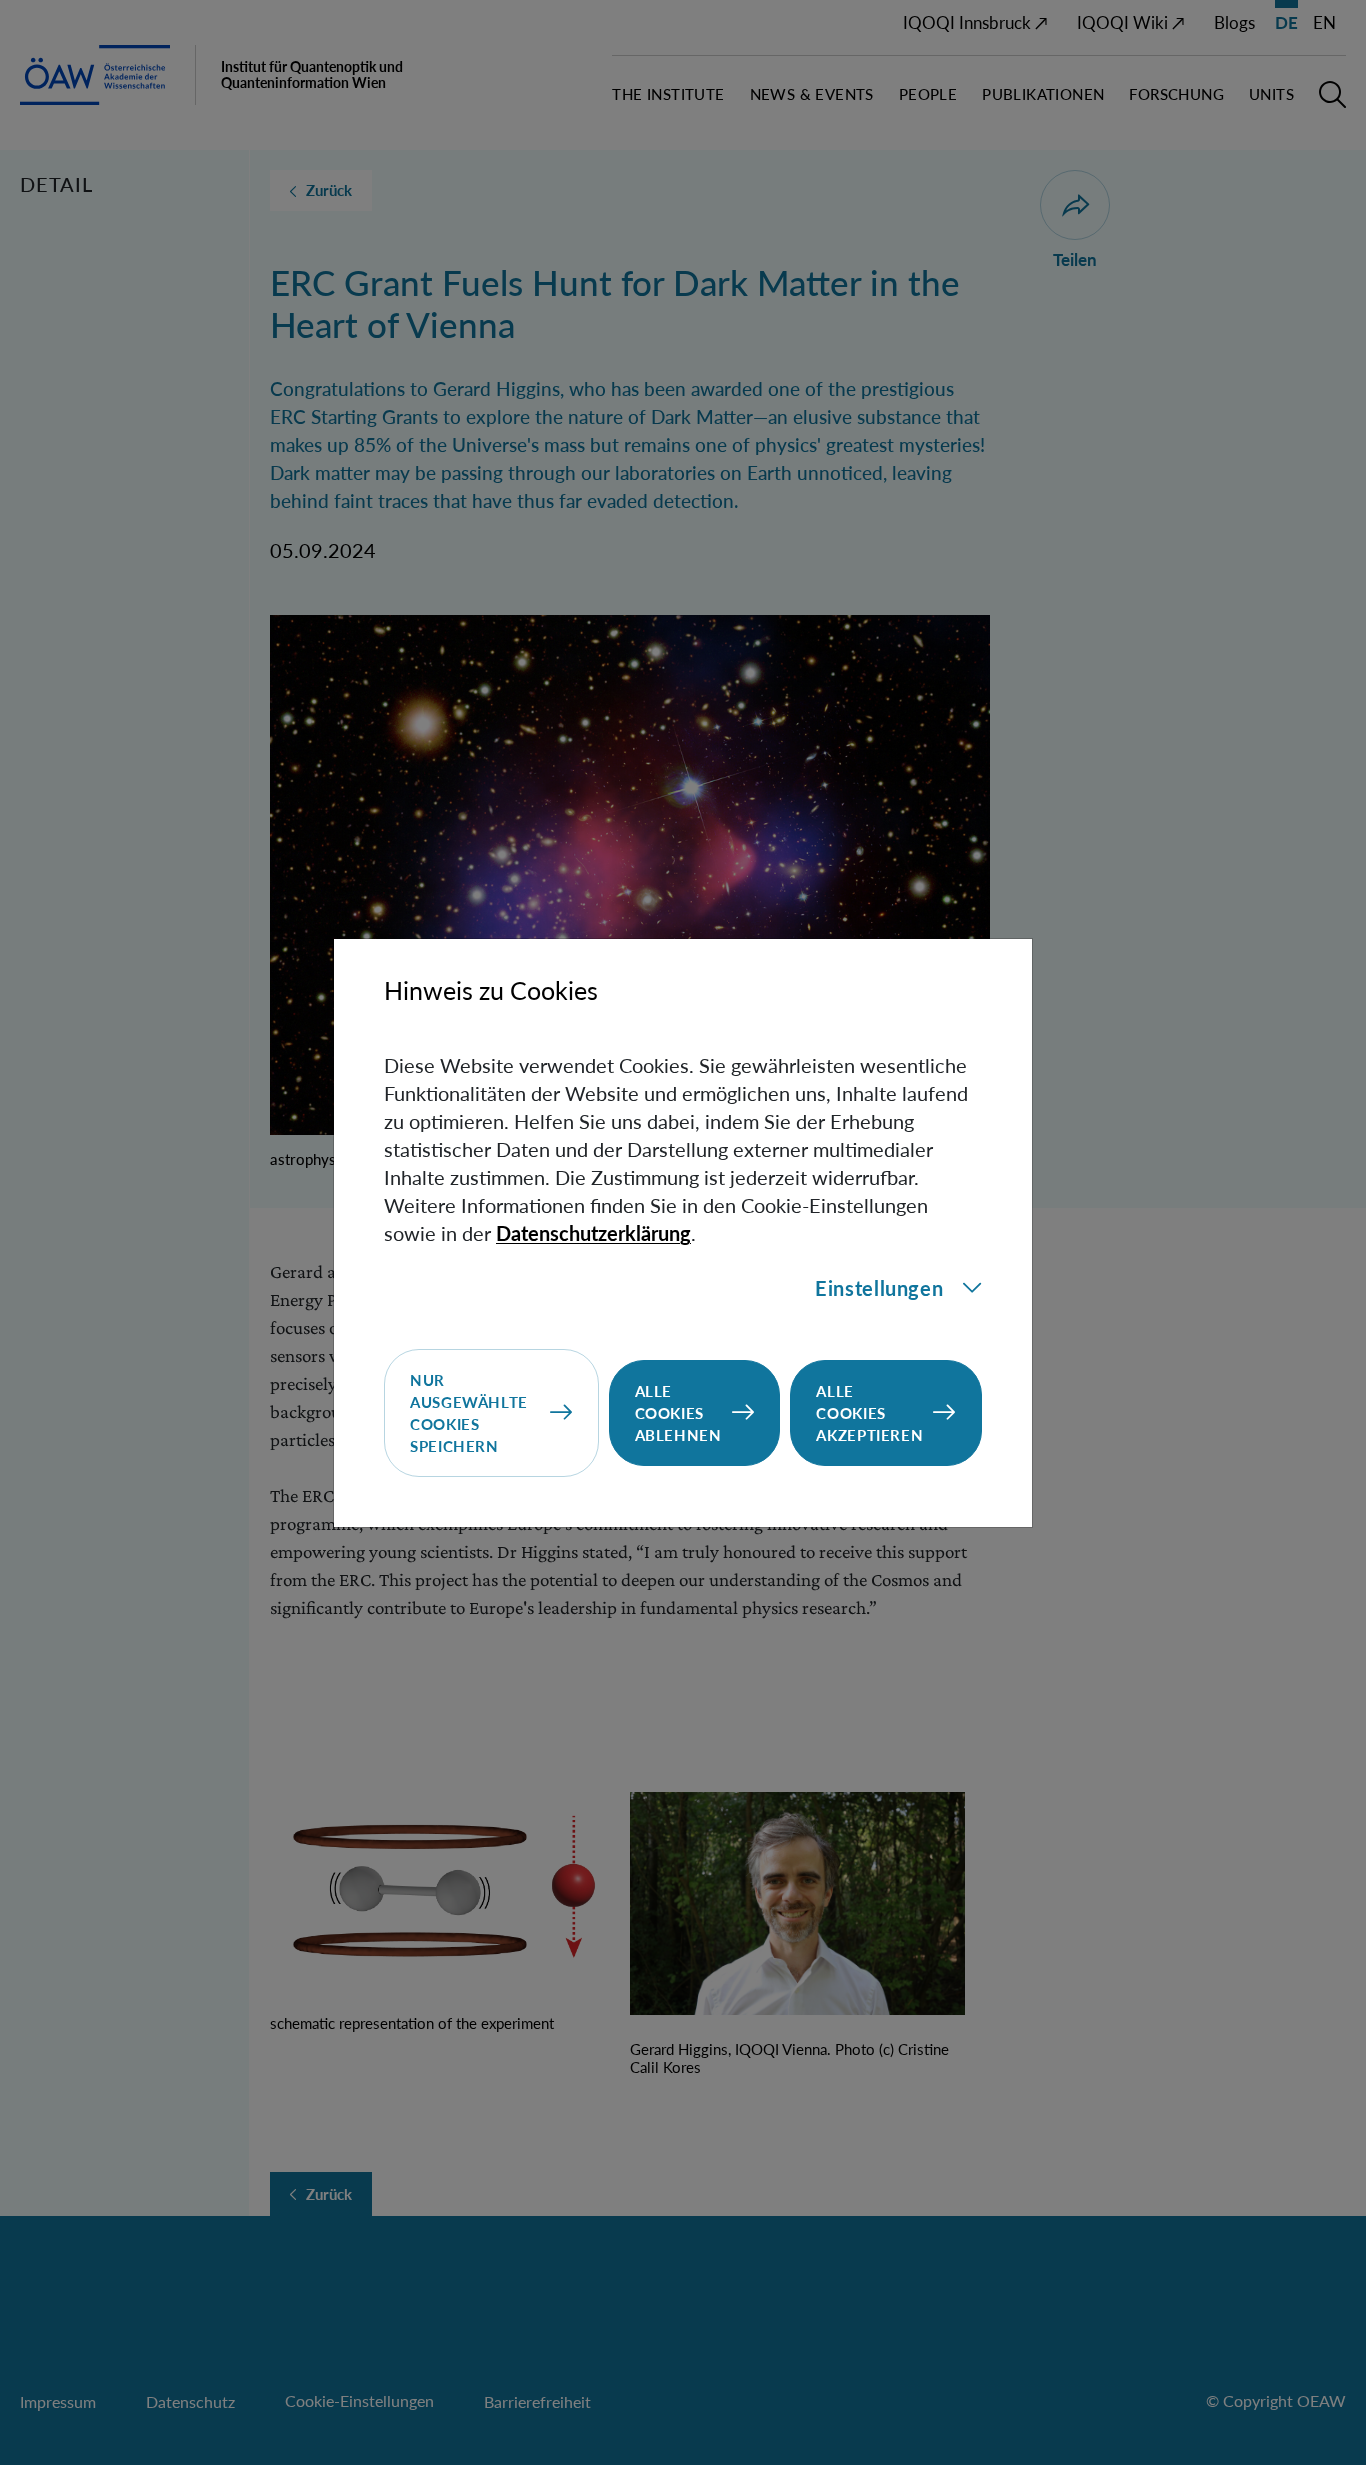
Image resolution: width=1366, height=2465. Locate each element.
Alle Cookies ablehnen (678, 1413)
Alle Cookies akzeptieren (869, 1413)
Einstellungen (879, 1288)
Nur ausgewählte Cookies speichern (469, 1413)
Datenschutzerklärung (593, 1233)
